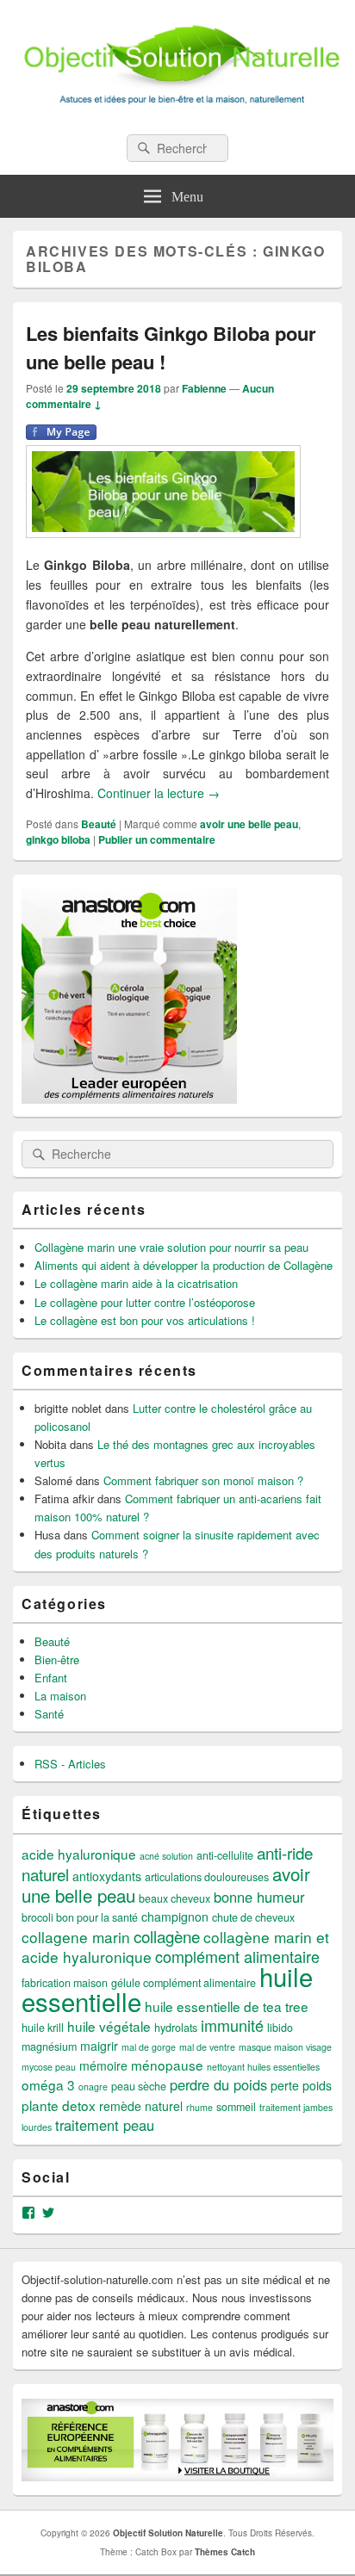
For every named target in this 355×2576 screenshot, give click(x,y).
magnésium (49, 2047)
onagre (93, 2087)
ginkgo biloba (58, 839)
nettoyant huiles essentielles (263, 2067)
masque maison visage (285, 2047)
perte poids (301, 2085)
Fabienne (204, 388)
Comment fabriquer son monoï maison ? (203, 1480)
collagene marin (76, 1937)
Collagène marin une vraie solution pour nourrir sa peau (171, 1247)
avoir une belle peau (249, 824)
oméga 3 (48, 2084)
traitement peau (105, 2125)
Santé (49, 1714)
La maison (60, 1696)
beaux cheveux (174, 1898)
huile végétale (109, 2026)
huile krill (43, 2028)
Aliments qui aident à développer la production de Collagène (184, 1265)
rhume (199, 2107)
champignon (175, 1917)
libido (280, 2028)
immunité (232, 2025)
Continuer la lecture (159, 793)
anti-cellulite (225, 1855)
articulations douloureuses (207, 1877)
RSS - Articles (70, 1764)
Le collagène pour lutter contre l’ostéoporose (145, 1302)
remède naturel (141, 2106)
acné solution (166, 1856)
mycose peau (49, 2067)
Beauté (99, 824)
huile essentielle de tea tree (227, 2006)
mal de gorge (149, 2047)
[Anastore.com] (129, 1099)
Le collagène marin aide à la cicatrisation (136, 1283)
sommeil (236, 2107)
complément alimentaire (237, 1956)
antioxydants (107, 1876)
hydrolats (176, 2028)
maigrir (99, 2046)
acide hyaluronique (79, 1854)
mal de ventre (207, 2047)
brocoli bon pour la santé (80, 1917)
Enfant (51, 1678)
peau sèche (139, 2086)
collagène (167, 1936)
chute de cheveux (253, 1917)
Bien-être (57, 1660)
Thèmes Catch (225, 2552)
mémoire (103, 2065)
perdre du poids (218, 2084)
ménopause (167, 2065)
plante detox (59, 2105)
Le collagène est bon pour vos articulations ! (145, 1320)
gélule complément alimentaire (184, 1983)
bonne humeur (259, 1897)
